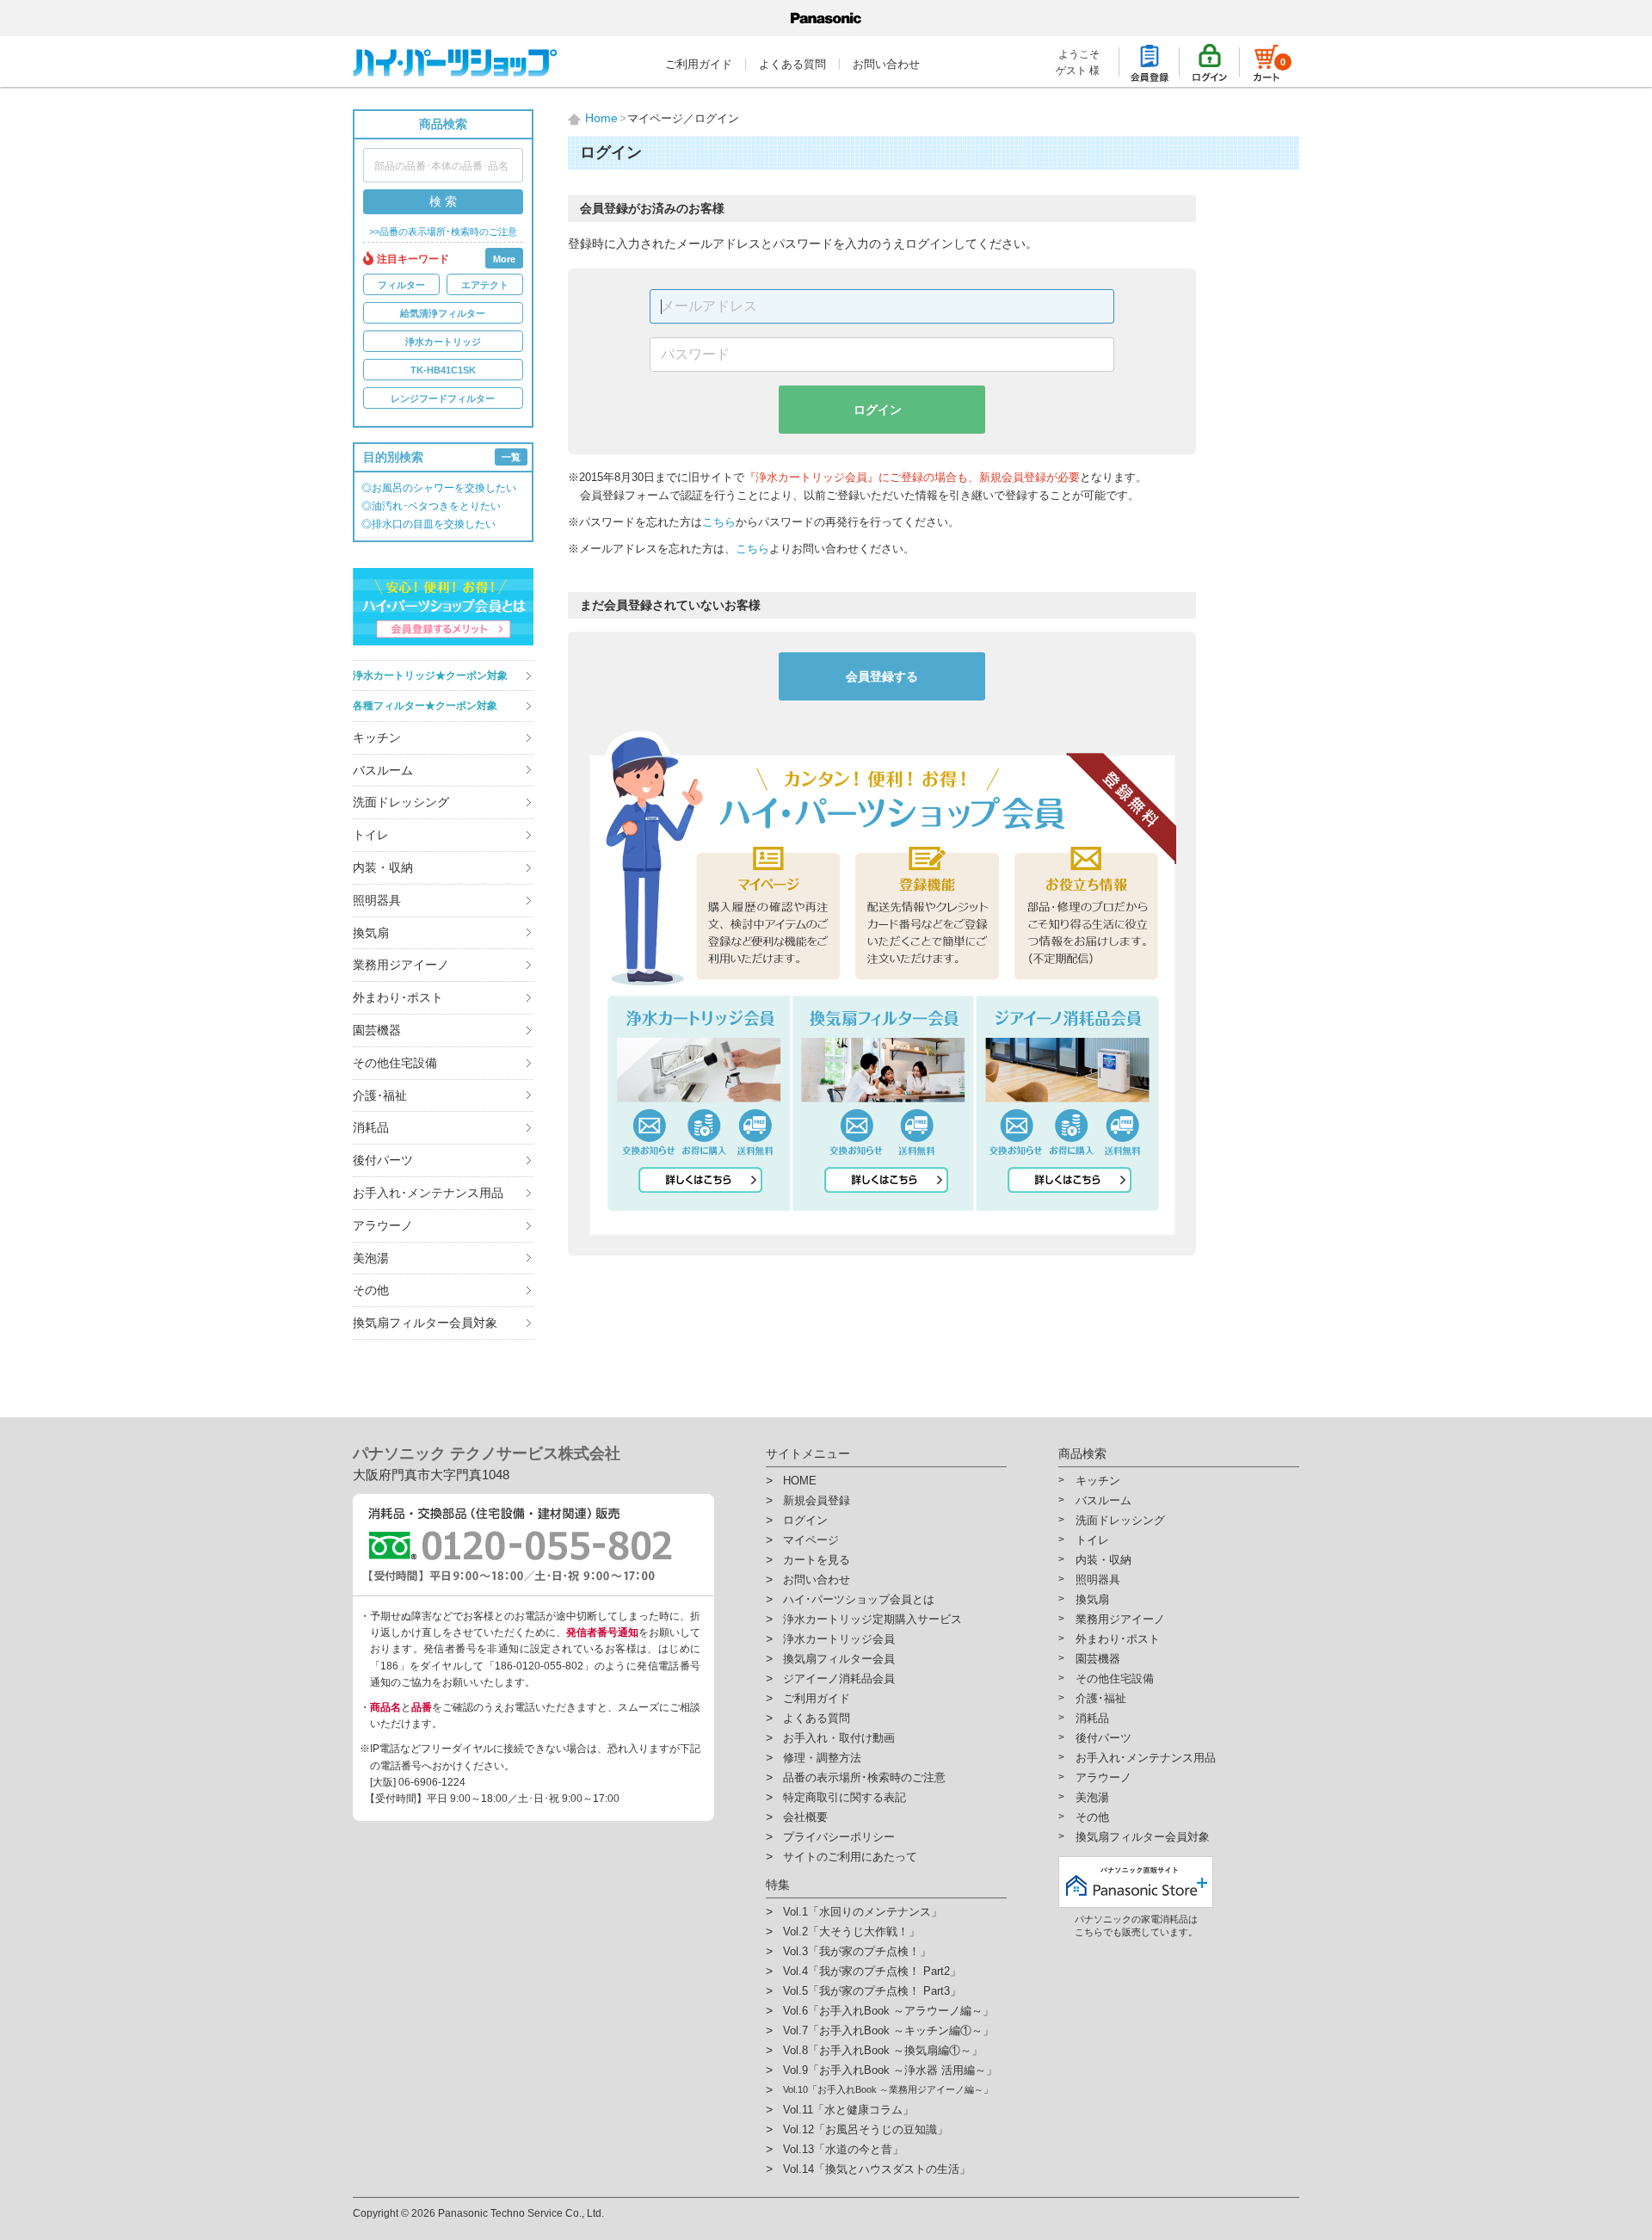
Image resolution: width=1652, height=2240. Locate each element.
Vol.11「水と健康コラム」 (848, 2110)
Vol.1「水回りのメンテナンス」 (863, 1912)
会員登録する (882, 676)
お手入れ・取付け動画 (839, 1738)
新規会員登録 (817, 1500)
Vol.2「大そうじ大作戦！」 (851, 1931)
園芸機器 (377, 1030)
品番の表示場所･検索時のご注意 (864, 1777)
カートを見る (817, 1560)
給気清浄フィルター (443, 313)
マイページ (811, 1540)
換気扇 (371, 933)
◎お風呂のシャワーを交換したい (439, 488)
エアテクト (485, 285)
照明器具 (377, 900)
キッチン (377, 737)
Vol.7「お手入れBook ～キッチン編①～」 (888, 2030)
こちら (719, 522)
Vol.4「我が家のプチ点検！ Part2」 (872, 1971)
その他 (371, 1290)
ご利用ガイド (699, 64)
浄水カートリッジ (443, 342)
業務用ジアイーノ (401, 965)
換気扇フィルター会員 (839, 1659)
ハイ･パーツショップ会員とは (859, 1599)
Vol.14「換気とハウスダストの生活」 (877, 2169)
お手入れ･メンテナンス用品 (428, 1193)
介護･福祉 (380, 1095)
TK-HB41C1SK (443, 370)
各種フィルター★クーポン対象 (425, 706)
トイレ (371, 835)
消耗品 (371, 1127)
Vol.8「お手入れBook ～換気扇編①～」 (883, 2050)
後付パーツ (383, 1160)
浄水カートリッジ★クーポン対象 (430, 676)
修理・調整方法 (822, 1758)
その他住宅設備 (395, 1063)
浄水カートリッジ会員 (839, 1639)
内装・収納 (383, 867)
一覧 (511, 457)
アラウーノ (383, 1225)
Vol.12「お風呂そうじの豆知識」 (866, 2129)
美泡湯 (371, 1258)
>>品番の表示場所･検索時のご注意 (443, 232)
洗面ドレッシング (401, 802)
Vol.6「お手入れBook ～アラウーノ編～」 (888, 2011)
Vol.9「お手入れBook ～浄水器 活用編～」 (890, 2070)
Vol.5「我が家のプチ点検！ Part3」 (872, 1991)
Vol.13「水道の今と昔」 (843, 2149)
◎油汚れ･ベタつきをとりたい (431, 506)
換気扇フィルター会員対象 (425, 1323)
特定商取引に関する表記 (844, 1797)
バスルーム (383, 770)
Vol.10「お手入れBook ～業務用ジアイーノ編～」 (888, 2089)
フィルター (401, 285)
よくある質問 (792, 64)
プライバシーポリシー (839, 1837)
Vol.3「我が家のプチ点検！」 (857, 1951)
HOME (800, 1481)
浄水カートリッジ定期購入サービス (872, 1619)
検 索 (443, 201)
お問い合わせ (886, 64)
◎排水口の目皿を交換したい (428, 524)
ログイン (878, 410)
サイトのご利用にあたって (850, 1857)
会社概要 (805, 1817)
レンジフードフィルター (443, 398)
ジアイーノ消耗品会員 (839, 1678)
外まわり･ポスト (398, 997)
